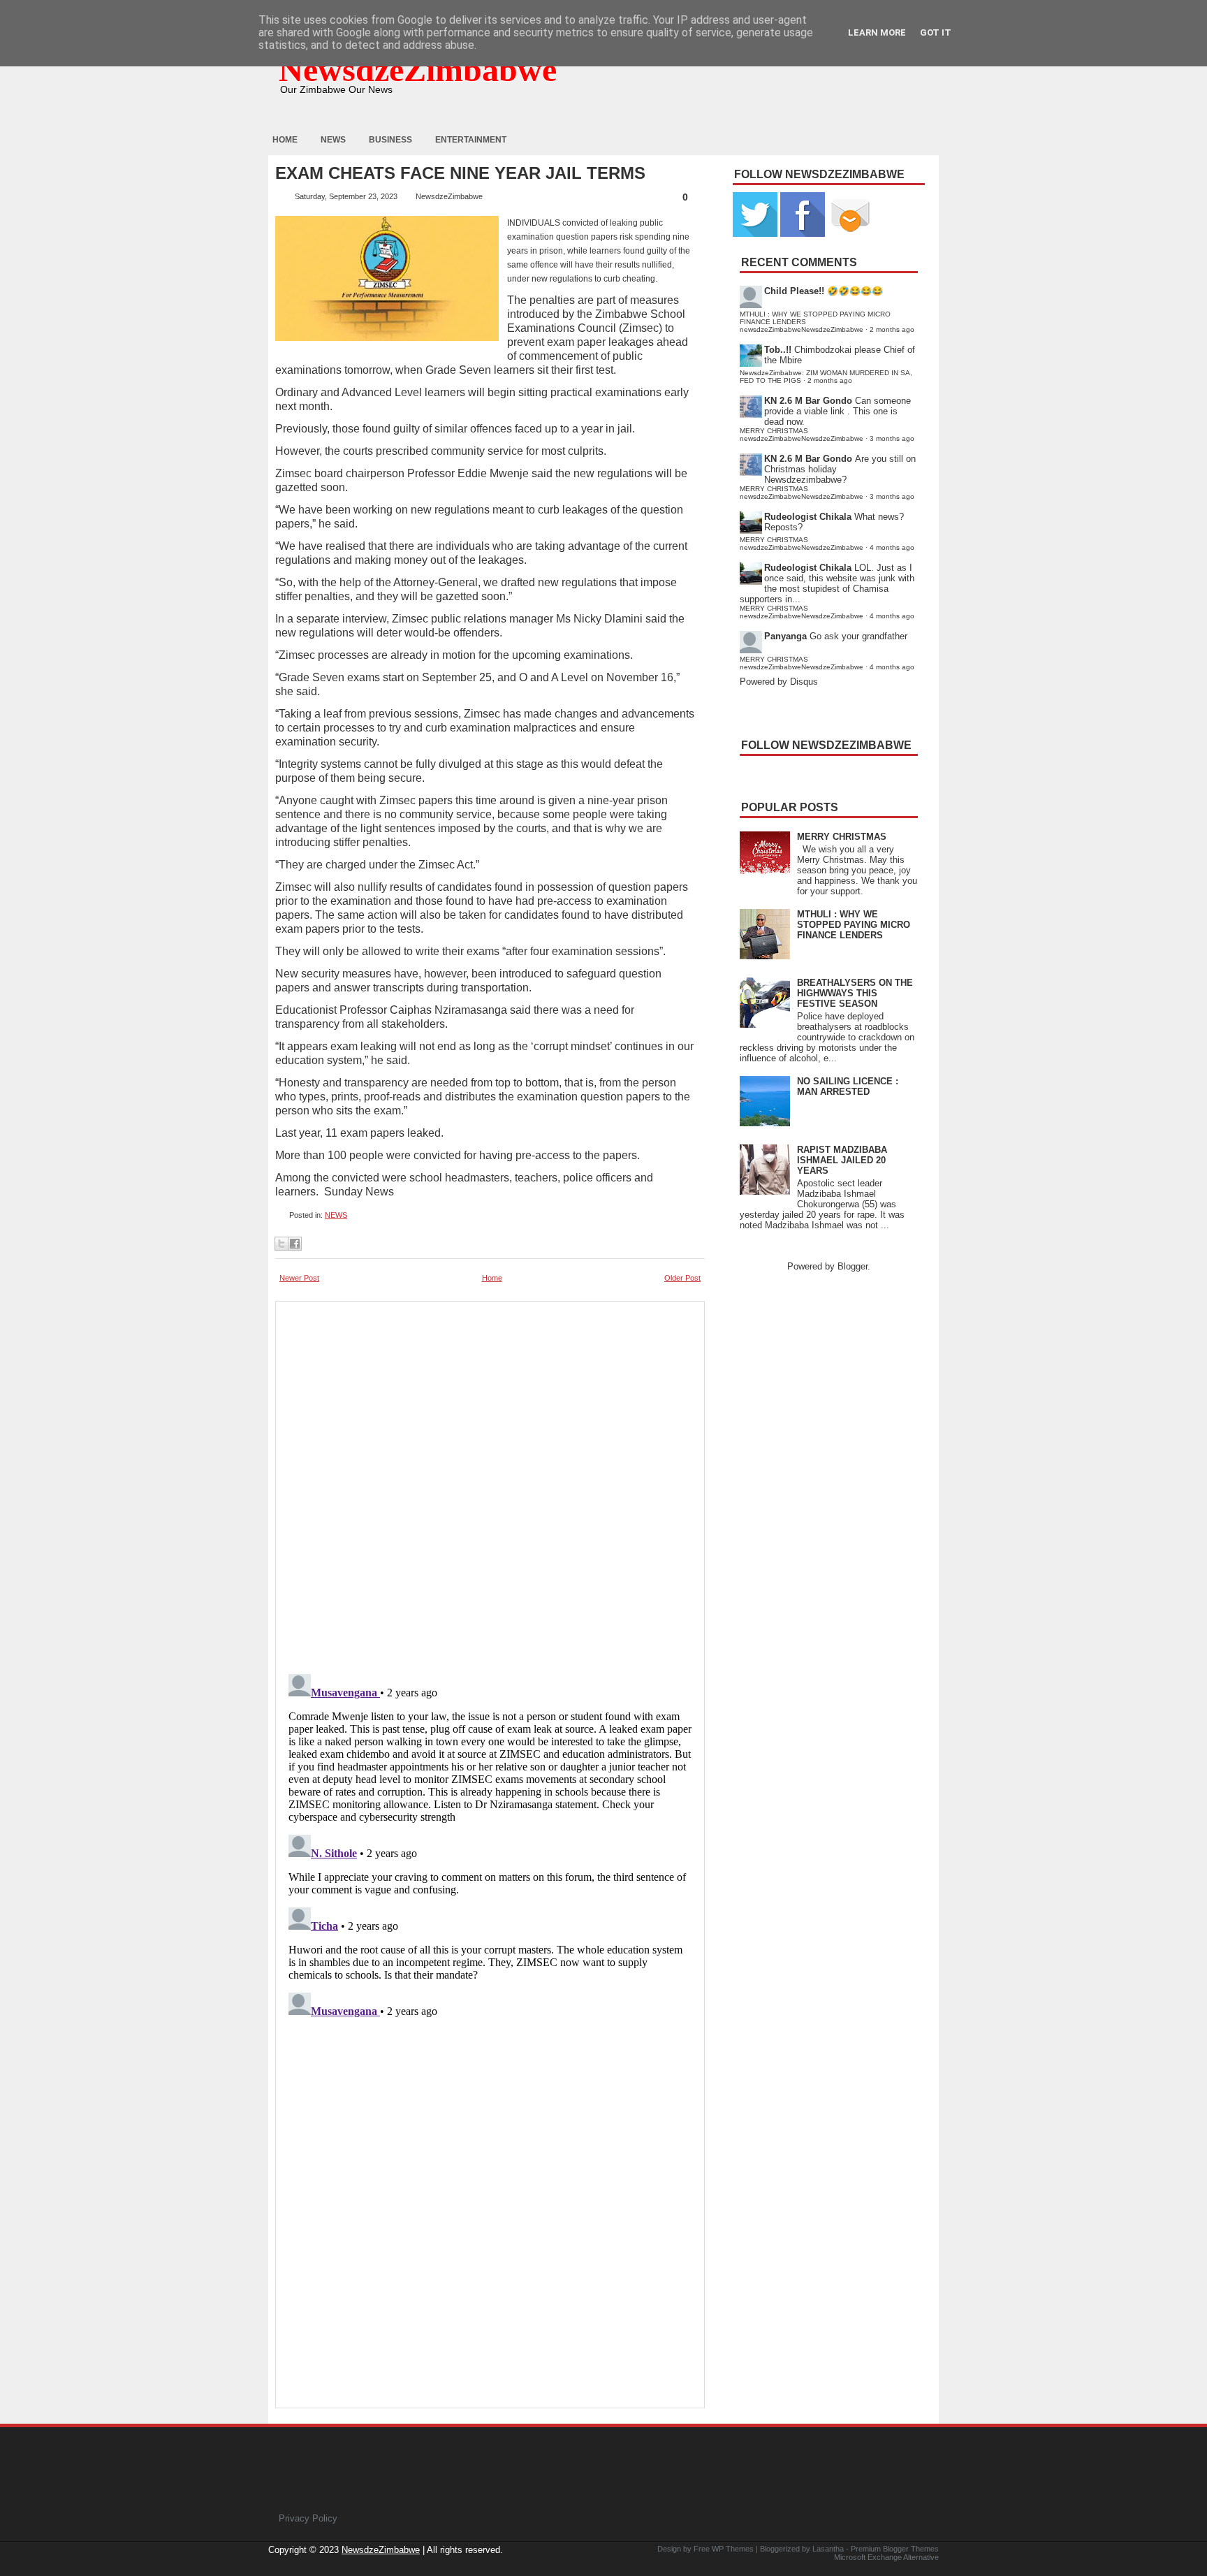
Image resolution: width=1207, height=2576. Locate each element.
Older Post (682, 1278)
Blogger (853, 1266)
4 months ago (892, 547)
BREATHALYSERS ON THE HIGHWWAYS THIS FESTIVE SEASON (855, 993)
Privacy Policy (308, 2518)
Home (285, 140)
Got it (936, 32)
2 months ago (892, 329)
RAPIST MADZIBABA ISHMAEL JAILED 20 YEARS (842, 1160)
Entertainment (471, 140)
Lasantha (828, 2549)
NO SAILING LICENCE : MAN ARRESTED (848, 1086)
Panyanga (785, 636)
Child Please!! (794, 291)
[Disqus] (490, 1843)
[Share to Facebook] (295, 1244)
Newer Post (299, 1278)
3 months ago (892, 438)
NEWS (336, 1215)
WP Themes (733, 2549)
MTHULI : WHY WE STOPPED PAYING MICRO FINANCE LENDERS (854, 925)
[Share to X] (281, 1244)
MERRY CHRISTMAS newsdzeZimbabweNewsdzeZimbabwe (802, 435)
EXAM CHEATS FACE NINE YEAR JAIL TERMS (460, 173)
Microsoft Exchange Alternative (886, 2557)
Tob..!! (778, 350)
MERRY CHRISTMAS (842, 837)
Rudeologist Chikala (808, 517)
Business (390, 140)
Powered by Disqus (779, 682)
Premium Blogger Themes (895, 2549)
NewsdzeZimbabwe (418, 70)
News (333, 140)
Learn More (877, 32)
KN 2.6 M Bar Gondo (808, 401)
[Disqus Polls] (490, 1483)
